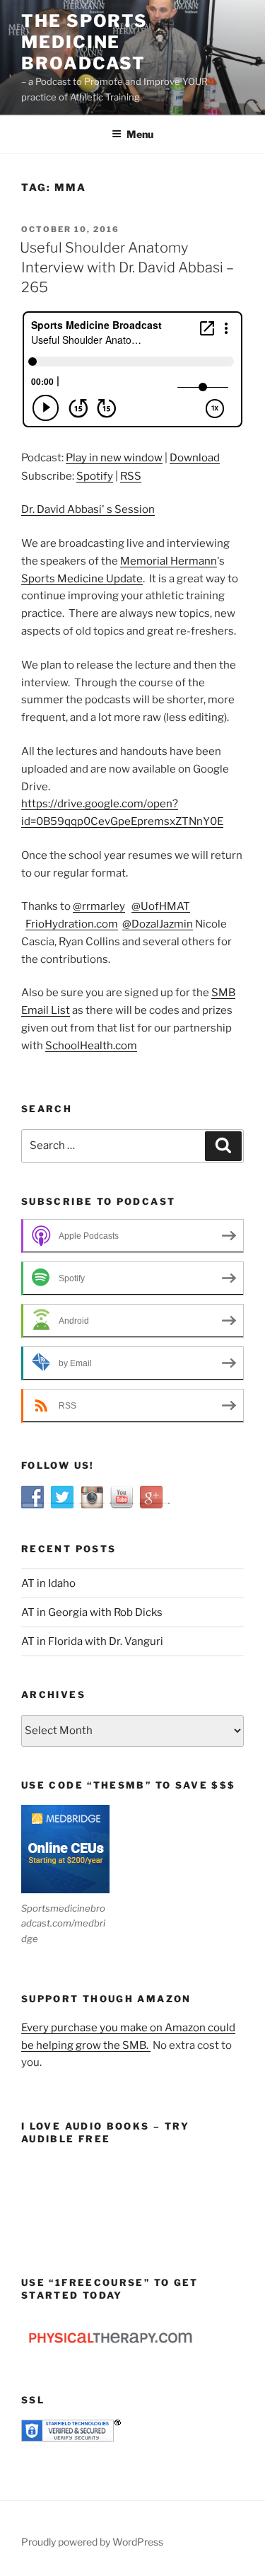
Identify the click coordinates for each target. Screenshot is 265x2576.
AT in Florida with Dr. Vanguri (92, 1641)
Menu (140, 134)
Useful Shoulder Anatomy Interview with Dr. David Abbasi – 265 (127, 267)
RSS (131, 476)
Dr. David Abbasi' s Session (88, 509)
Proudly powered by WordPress (92, 2542)
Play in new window (114, 458)
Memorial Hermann (169, 561)
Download (195, 458)
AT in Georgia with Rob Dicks (92, 1612)
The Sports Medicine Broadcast (84, 42)
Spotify (95, 476)
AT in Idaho (48, 1583)
